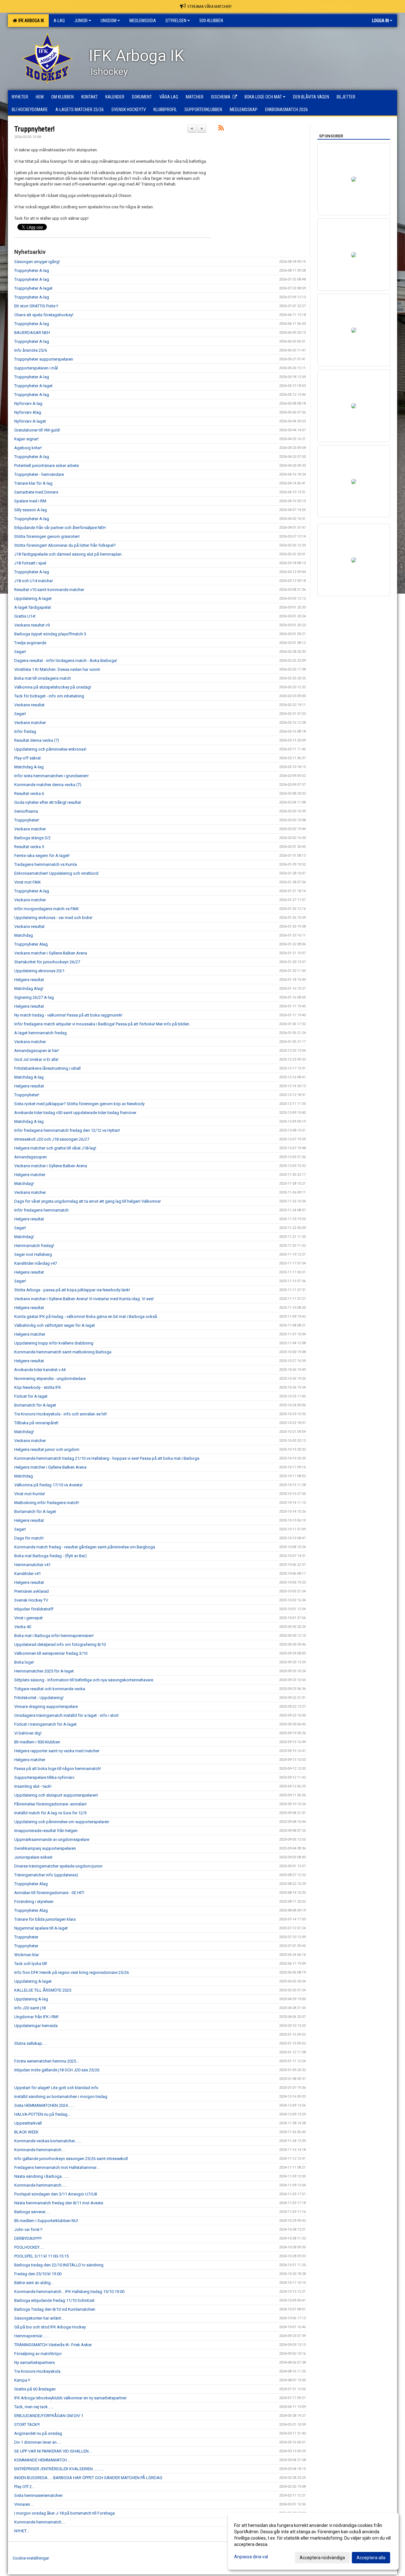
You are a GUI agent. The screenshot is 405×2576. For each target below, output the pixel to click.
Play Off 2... (24, 2487)
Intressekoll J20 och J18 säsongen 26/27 (52, 1139)
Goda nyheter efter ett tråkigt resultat (48, 802)
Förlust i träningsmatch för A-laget (45, 1724)
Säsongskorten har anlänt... (39, 2318)
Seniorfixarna (26, 811)
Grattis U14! (25, 616)
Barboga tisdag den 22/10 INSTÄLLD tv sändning (59, 2265)
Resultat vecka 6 (29, 794)
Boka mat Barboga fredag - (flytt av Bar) (50, 1556)
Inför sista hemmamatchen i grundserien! (51, 776)
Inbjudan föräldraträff (34, 1609)
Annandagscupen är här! (37, 1051)
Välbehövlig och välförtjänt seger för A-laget (55, 1325)
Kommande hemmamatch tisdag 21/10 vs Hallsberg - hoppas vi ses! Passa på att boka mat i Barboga (107, 1458)
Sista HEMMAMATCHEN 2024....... (44, 2105)
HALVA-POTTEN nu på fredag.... (43, 2114)
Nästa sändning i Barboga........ (42, 2176)
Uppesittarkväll (28, 2123)
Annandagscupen (31, 1157)
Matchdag (24, 935)
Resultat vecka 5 (29, 847)
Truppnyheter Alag (31, 944)
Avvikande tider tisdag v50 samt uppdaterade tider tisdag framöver (75, 1113)
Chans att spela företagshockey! (44, 315)
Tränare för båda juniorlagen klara (45, 1919)
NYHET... (22, 2531)
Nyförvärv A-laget (30, 421)
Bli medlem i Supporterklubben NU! (46, 2221)
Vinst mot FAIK (28, 882)
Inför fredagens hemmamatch (41, 1210)
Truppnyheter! (34, 129)
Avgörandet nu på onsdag (38, 2433)
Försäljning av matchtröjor (38, 2354)
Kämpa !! (22, 2380)
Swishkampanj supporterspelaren (45, 1848)
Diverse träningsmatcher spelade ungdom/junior (58, 1866)
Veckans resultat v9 (32, 625)
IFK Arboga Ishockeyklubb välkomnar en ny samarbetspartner (70, 2398)
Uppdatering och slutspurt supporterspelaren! (56, 1795)
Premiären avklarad (31, 1591)
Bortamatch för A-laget (35, 1405)
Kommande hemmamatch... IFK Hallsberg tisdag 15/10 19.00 (69, 2292)
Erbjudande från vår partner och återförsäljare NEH (60, 528)
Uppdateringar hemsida (36, 2026)
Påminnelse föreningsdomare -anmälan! (50, 1804)
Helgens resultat (29, 980)
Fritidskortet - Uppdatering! (39, 1698)
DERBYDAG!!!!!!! (28, 2238)
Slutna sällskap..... (31, 2043)
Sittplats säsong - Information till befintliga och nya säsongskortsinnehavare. (84, 1680)
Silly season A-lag (31, 510)
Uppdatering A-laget (33, 598)
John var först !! (28, 2230)
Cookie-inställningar (31, 2558)
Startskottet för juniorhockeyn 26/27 (47, 962)
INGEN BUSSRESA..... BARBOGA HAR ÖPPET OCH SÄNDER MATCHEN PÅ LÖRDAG (88, 2478)
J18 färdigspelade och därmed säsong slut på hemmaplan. (68, 554)
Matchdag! (24, 1184)
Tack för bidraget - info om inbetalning (49, 696)
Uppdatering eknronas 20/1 (39, 971)
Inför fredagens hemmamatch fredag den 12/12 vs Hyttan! (67, 1130)
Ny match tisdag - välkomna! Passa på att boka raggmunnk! (68, 1015)
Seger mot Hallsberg (33, 1254)
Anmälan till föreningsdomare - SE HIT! (49, 1893)
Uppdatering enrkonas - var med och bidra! (53, 918)
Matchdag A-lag (29, 767)
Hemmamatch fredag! (34, 1246)
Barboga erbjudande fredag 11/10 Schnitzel (54, 2300)
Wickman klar (27, 1955)
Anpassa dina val (251, 2557)
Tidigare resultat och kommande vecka (50, 1689)
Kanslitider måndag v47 (36, 1263)
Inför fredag (25, 731)
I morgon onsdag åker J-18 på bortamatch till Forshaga (65, 2513)
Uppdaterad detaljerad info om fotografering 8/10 (60, 1644)
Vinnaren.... (24, 2504)
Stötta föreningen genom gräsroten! (47, 536)
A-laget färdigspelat (33, 607)
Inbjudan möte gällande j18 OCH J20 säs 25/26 (57, 2070)
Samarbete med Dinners (36, 492)
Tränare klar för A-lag (33, 483)
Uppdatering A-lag (31, 1999)
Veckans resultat (29, 705)
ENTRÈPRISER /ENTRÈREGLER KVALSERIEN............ (59, 2469)
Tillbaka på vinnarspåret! (36, 1423)
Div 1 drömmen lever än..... (38, 2442)
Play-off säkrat (28, 758)
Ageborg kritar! (28, 448)
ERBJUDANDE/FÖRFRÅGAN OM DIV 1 (49, 2416)
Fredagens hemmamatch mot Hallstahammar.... (57, 2167)
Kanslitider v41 (28, 1574)
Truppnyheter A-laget (33, 288)
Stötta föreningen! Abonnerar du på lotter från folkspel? (65, 545)
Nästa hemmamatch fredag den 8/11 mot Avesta (59, 2203)
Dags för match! (29, 1538)
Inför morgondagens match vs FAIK (47, 909)
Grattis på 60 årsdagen (35, 2389)
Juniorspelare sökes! (33, 1857)
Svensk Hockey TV (31, 1600)
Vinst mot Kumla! (30, 1494)
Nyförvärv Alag (28, 412)
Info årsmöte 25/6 (31, 350)
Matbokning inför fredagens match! (47, 1503)
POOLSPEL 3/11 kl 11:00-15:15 (41, 2256)
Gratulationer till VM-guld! (37, 430)
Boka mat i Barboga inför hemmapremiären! (54, 1636)
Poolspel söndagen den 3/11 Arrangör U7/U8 (56, 2194)
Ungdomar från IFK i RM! (36, 2017)
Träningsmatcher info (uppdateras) (46, 1875)
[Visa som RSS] (221, 129)
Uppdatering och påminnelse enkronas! (50, 749)
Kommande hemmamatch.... (40, 2150)
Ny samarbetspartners (34, 2362)
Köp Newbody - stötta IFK (38, 1387)
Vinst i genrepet (28, 1618)
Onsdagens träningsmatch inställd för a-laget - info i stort (66, 1715)
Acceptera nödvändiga (322, 2558)
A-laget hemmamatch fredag (40, 1033)
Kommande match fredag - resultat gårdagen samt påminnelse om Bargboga (85, 1547)
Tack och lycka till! (31, 1964)
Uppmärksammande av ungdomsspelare (52, 1839)
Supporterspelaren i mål (36, 368)
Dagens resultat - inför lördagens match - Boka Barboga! (66, 661)
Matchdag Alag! (29, 989)
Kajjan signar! (26, 439)
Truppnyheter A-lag (32, 271)
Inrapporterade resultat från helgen (46, 1831)
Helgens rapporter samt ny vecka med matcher (57, 1751)
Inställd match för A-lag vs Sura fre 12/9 (50, 1813)
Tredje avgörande (30, 643)
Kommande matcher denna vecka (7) (48, 785)
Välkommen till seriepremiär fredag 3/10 (51, 1653)
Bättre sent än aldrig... (34, 2283)
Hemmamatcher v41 (32, 1565)
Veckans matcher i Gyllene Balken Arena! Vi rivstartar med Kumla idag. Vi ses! (84, 1299)
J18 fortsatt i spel (30, 563)
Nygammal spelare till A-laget (41, 1928)
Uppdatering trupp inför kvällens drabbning (54, 1343)
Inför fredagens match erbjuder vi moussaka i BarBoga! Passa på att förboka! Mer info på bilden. (102, 1024)
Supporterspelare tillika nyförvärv (44, 1777)
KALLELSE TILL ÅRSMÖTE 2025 (43, 1990)
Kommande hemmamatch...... (41, 2185)
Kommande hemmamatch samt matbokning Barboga (63, 1352)
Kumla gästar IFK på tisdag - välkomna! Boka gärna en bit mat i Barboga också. (86, 1316)
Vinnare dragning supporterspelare (46, 1707)
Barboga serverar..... (32, 2212)
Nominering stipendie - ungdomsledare (50, 1379)
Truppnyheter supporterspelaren (44, 359)
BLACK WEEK (26, 2132)
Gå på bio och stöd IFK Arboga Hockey (50, 2327)
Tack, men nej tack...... (34, 2407)
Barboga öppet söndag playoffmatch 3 (50, 634)
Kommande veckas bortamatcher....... (48, 2141)
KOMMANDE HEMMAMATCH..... (43, 2460)
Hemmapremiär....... (31, 2336)
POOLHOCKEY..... (29, 2247)
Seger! (20, 652)
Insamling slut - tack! (33, 1786)
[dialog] (313, 2541)
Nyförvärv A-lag (28, 403)
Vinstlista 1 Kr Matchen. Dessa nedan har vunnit (57, 669)
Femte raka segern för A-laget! (42, 856)
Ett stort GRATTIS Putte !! (36, 306)
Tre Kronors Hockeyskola (37, 2371)
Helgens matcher (30, 1175)
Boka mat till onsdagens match (43, 678)
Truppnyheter (26, 1937)
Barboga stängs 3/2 (32, 838)
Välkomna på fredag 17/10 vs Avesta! (48, 1485)
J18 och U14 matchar (34, 581)
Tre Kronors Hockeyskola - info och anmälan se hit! (61, 1414)
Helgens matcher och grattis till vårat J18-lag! (55, 1148)
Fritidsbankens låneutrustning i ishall (47, 1068)
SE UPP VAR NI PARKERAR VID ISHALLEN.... (53, 2451)
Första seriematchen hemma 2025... (47, 2061)
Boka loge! (24, 1662)
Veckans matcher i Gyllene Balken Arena (51, 953)
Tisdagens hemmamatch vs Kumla (46, 864)
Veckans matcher (30, 723)
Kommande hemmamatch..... (40, 2522)
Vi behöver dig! (28, 1733)
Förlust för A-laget (31, 1396)
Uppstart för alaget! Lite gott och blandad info (56, 2088)
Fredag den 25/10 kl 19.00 (38, 2274)
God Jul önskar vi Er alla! (36, 1059)
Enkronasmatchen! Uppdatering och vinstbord (56, 873)
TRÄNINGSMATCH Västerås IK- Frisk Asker (53, 2345)
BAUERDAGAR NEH (32, 333)
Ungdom (109, 21)
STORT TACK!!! (27, 2425)
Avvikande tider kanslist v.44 (40, 1370)
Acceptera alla (371, 2558)
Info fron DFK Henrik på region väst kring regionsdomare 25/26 (72, 1972)
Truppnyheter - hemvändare (39, 474)
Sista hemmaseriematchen (38, 2495)
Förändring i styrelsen (34, 1902)
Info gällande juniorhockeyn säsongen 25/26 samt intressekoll (71, 2159)
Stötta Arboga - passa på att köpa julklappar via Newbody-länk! (72, 1290)
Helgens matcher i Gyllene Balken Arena (50, 1467)
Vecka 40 (23, 1627)
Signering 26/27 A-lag (34, 997)
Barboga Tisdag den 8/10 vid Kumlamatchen (55, 2309)
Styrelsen (176, 21)
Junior (81, 21)
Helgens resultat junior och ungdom (47, 1449)
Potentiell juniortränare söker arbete (47, 466)
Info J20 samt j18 (30, 2008)
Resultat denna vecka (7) (37, 740)
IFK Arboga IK (30, 21)
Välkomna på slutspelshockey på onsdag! (53, 687)
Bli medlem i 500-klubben (37, 1742)
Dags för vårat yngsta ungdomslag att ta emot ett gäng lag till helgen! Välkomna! (87, 1201)
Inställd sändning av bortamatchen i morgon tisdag (61, 2097)
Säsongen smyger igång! (37, 262)
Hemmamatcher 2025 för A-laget (44, 1671)
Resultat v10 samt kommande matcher (49, 590)
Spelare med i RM (30, 501)
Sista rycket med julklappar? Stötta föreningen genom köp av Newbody (79, 1104)
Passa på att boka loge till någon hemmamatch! (58, 1769)
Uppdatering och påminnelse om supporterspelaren (62, 1822)
